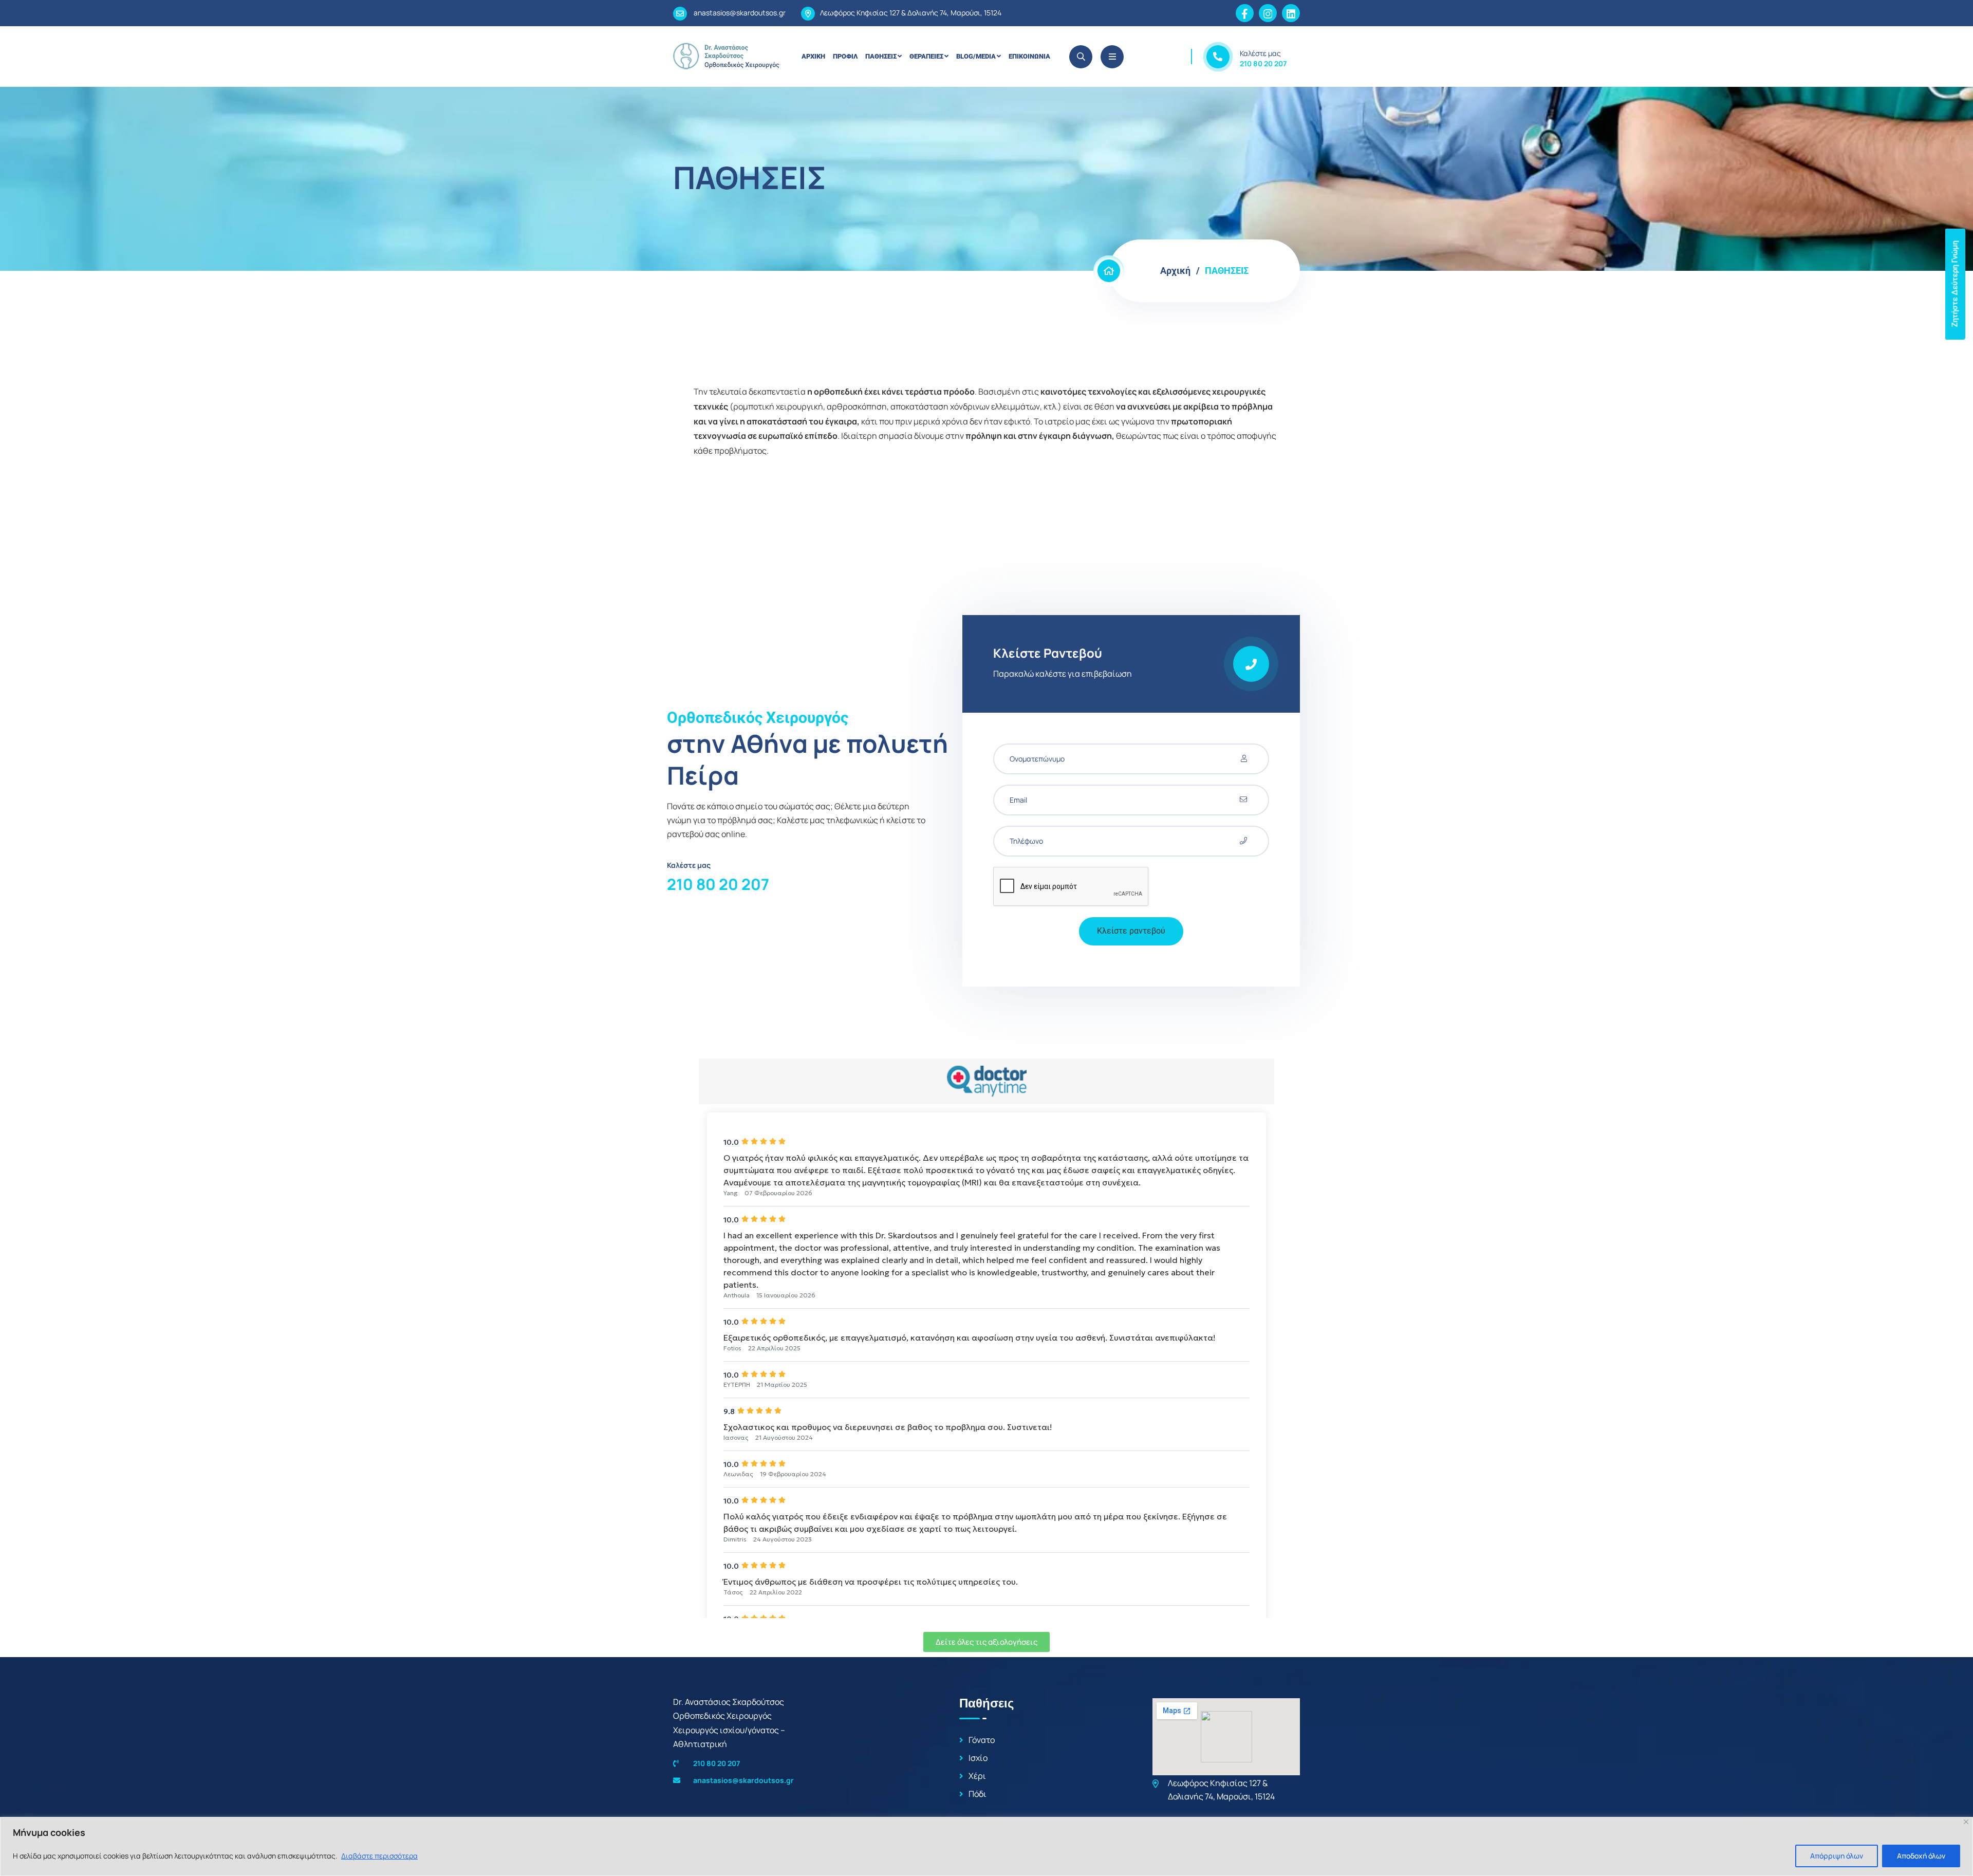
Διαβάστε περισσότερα (379, 1856)
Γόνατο (982, 1740)
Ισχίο (978, 1758)
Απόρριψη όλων (1837, 1856)
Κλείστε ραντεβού (1131, 931)
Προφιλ (845, 56)
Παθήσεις (881, 56)
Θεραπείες (926, 56)
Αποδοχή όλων (1921, 1856)
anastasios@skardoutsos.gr (739, 13)
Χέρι (977, 1776)
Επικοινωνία (1029, 56)
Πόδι (978, 1794)
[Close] (1966, 1822)
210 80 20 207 (1263, 63)
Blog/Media (976, 56)
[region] (986, 1846)
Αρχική (813, 56)
